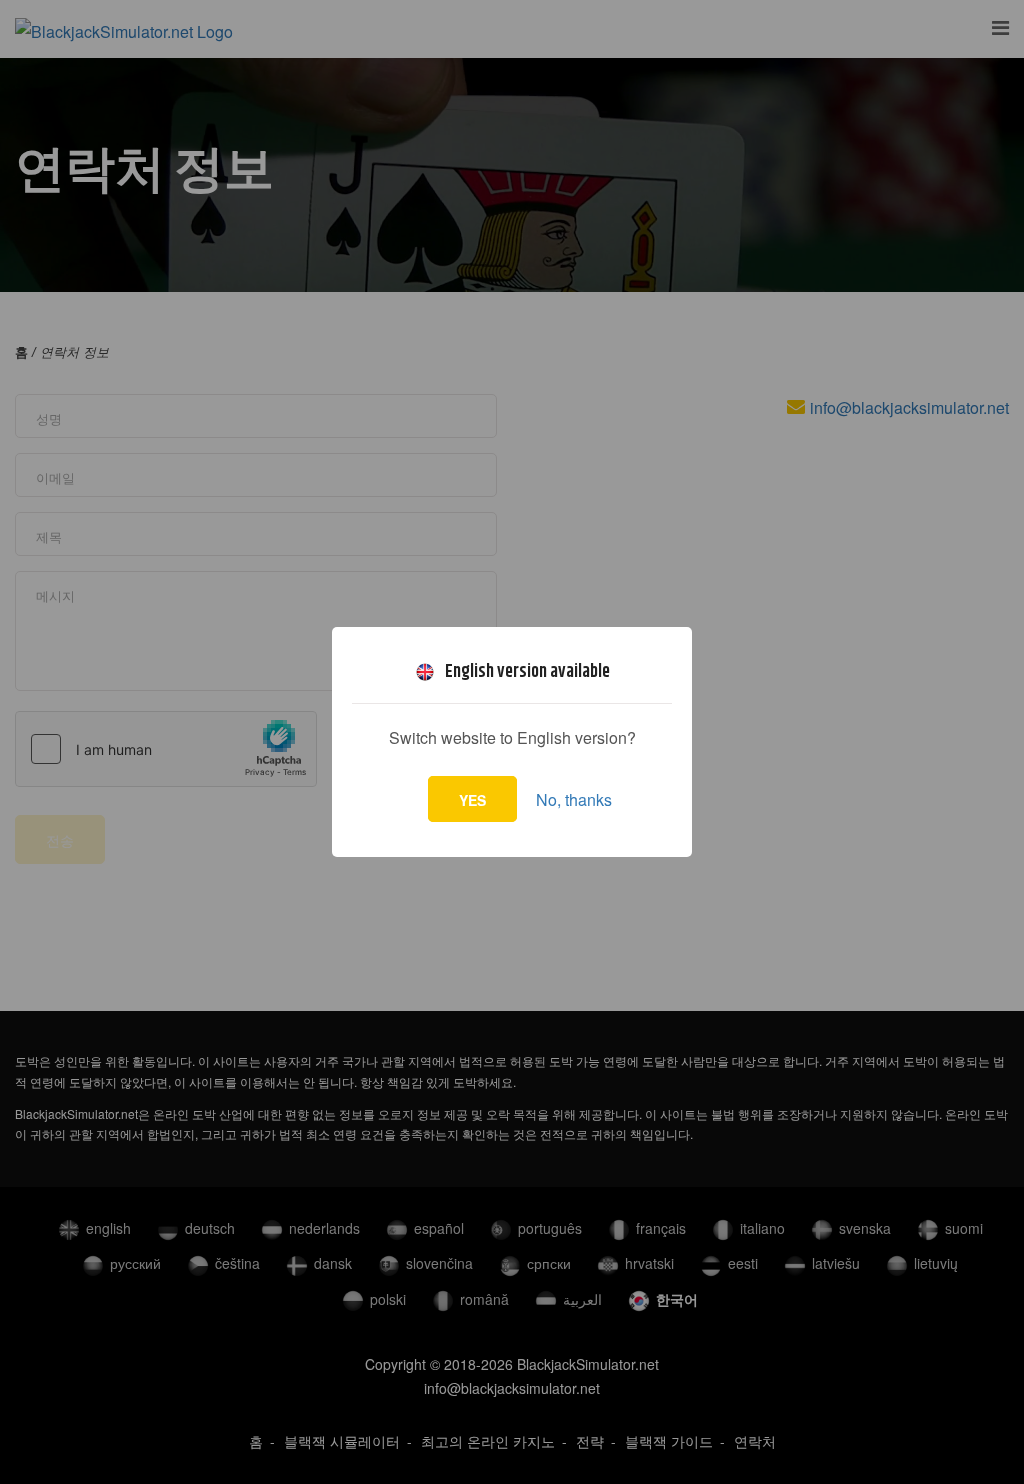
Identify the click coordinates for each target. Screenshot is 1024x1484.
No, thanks (574, 799)
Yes (472, 800)
